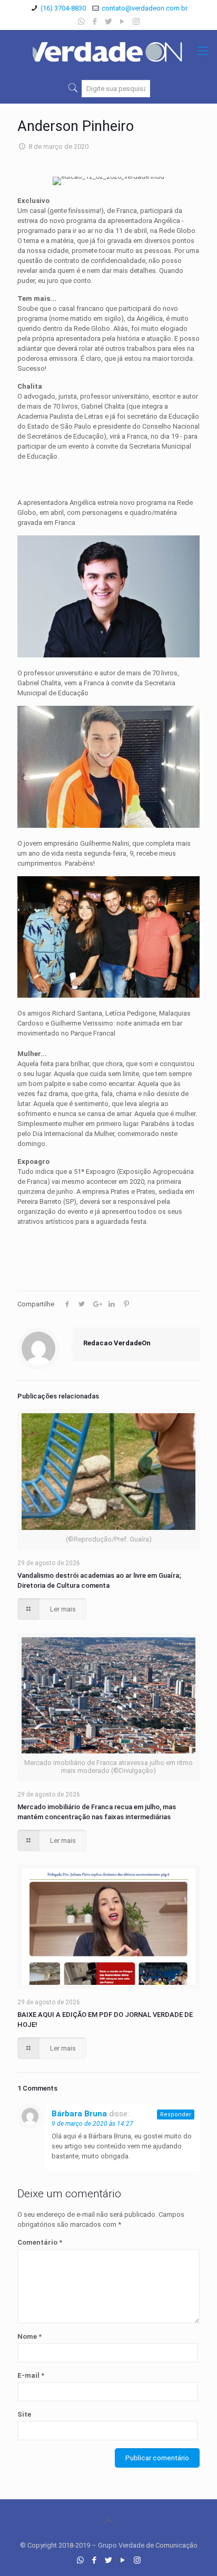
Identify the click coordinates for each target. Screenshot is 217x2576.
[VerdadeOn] (108, 51)
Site (24, 2414)
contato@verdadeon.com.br (145, 8)
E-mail (31, 2375)
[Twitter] (109, 22)
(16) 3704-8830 (63, 8)
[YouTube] (122, 22)
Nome (29, 2336)
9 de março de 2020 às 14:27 (92, 2124)
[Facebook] (95, 22)
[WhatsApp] (81, 22)
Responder (176, 2114)
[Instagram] (136, 22)
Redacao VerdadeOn (117, 1343)
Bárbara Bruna (79, 2114)
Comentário (40, 2242)
